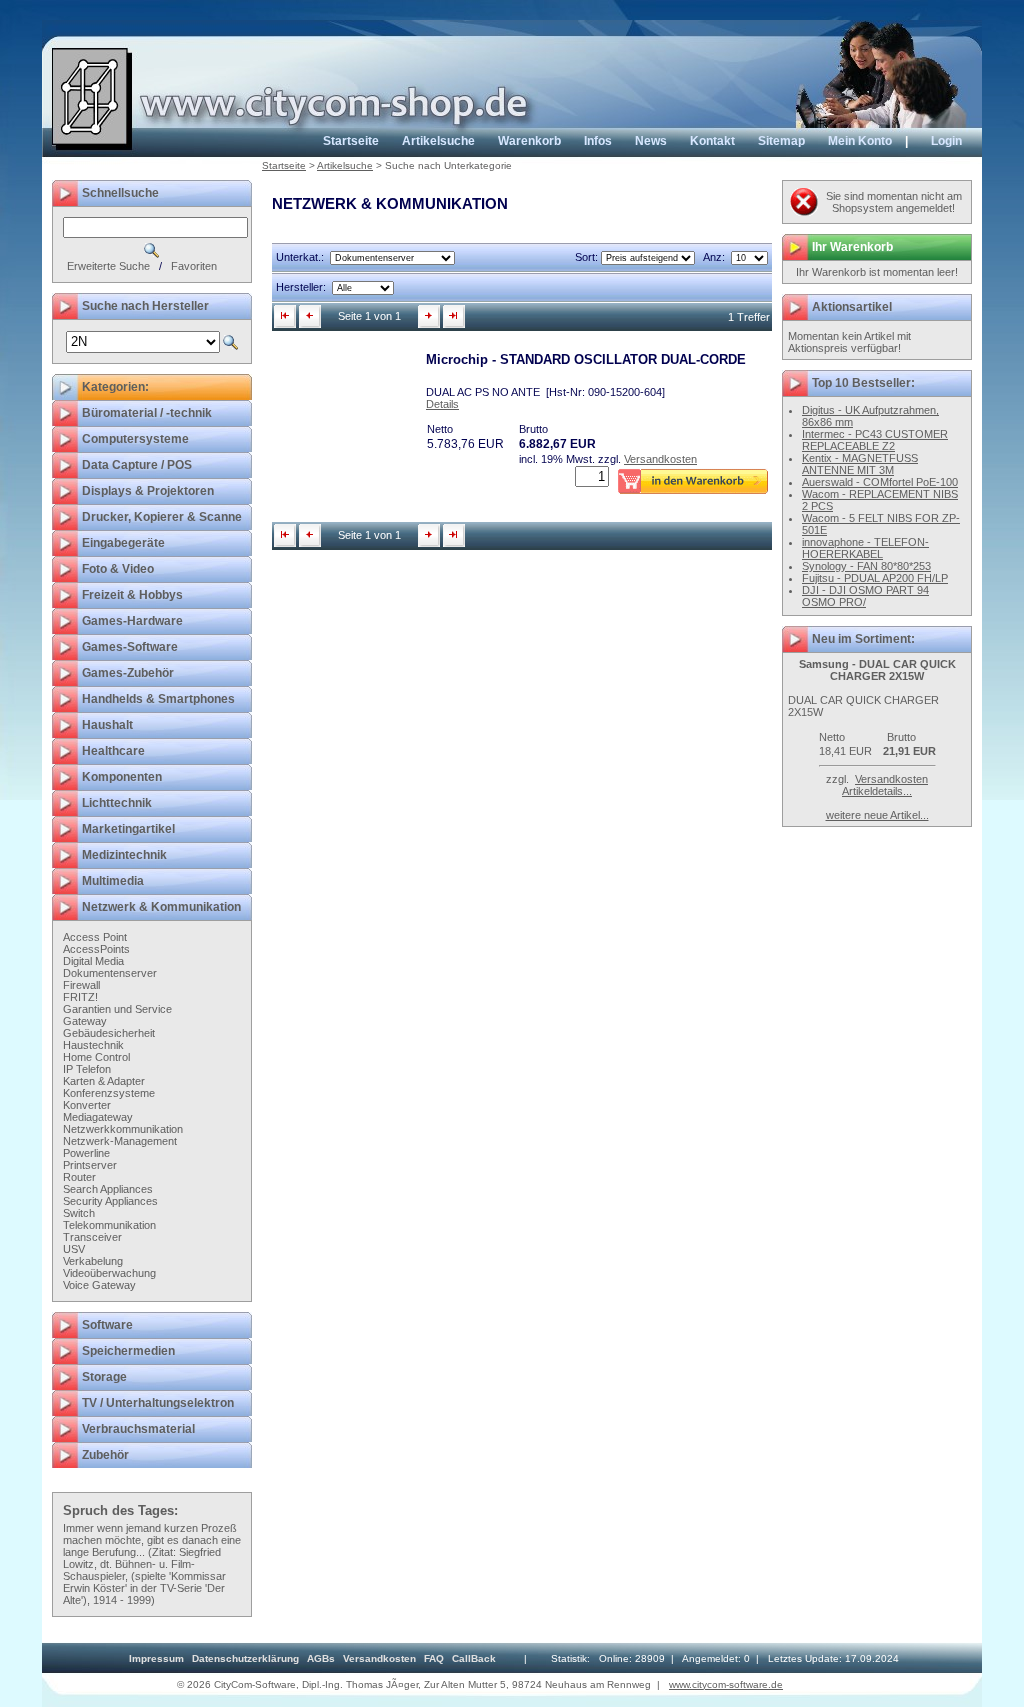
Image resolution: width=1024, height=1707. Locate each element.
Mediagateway (98, 1117)
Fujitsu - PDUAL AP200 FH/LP (875, 578)
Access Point (95, 937)
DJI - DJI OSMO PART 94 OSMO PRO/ (865, 596)
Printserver (90, 1165)
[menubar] (312, 1658)
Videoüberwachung (109, 1273)
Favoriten (194, 266)
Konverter (87, 1105)
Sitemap (781, 141)
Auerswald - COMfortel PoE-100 (880, 482)
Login (946, 141)
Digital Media (93, 961)
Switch (79, 1213)
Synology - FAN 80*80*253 (866, 566)
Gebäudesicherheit (109, 1033)
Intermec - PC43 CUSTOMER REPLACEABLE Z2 (875, 440)
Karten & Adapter (104, 1081)
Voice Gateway (99, 1285)
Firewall (81, 985)
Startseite (351, 141)
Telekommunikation (109, 1225)
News (651, 141)
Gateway (85, 1021)
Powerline (86, 1153)
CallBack (474, 1658)
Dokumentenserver (110, 973)
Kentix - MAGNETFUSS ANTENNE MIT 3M (860, 464)
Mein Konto (860, 141)
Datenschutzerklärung (245, 1658)
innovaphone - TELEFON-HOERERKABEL (865, 548)
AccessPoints (96, 949)
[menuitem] (156, 1658)
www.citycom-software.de (726, 1684)
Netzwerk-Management (120, 1141)
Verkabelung (93, 1261)
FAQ (434, 1658)
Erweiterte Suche (108, 266)
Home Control (96, 1057)
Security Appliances (110, 1201)
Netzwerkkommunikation (123, 1129)
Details (442, 404)
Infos (598, 141)
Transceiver (92, 1237)
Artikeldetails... (877, 791)
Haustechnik (93, 1045)
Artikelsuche (438, 141)
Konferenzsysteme (109, 1093)
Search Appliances (108, 1189)
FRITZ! (80, 997)
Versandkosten (660, 459)
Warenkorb (529, 141)
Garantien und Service (117, 1009)
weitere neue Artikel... (877, 815)
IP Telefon (87, 1069)
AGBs (321, 1658)
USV (74, 1249)
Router (79, 1177)
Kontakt (712, 141)
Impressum (156, 1658)
